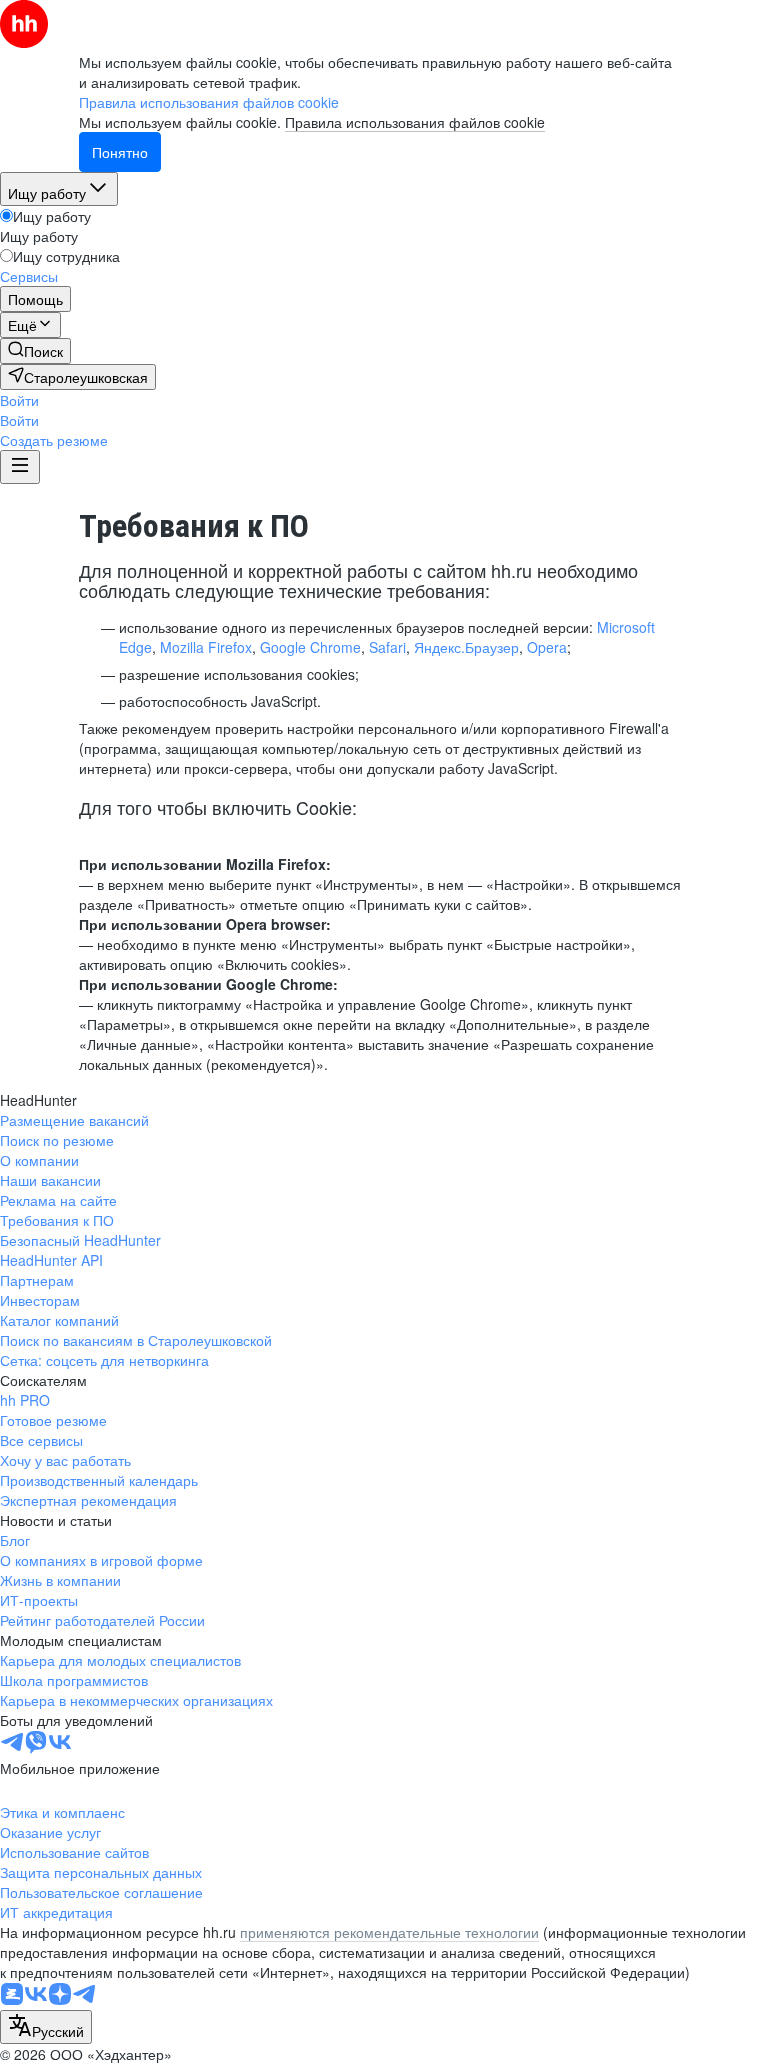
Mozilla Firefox (206, 647)
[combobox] (46, 2027)
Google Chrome (310, 647)
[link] (35, 351)
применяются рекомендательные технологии (389, 1932)
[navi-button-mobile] (20, 467)
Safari (387, 647)
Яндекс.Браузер (466, 647)
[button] (19, 400)
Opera (547, 647)
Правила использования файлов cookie (415, 122)
